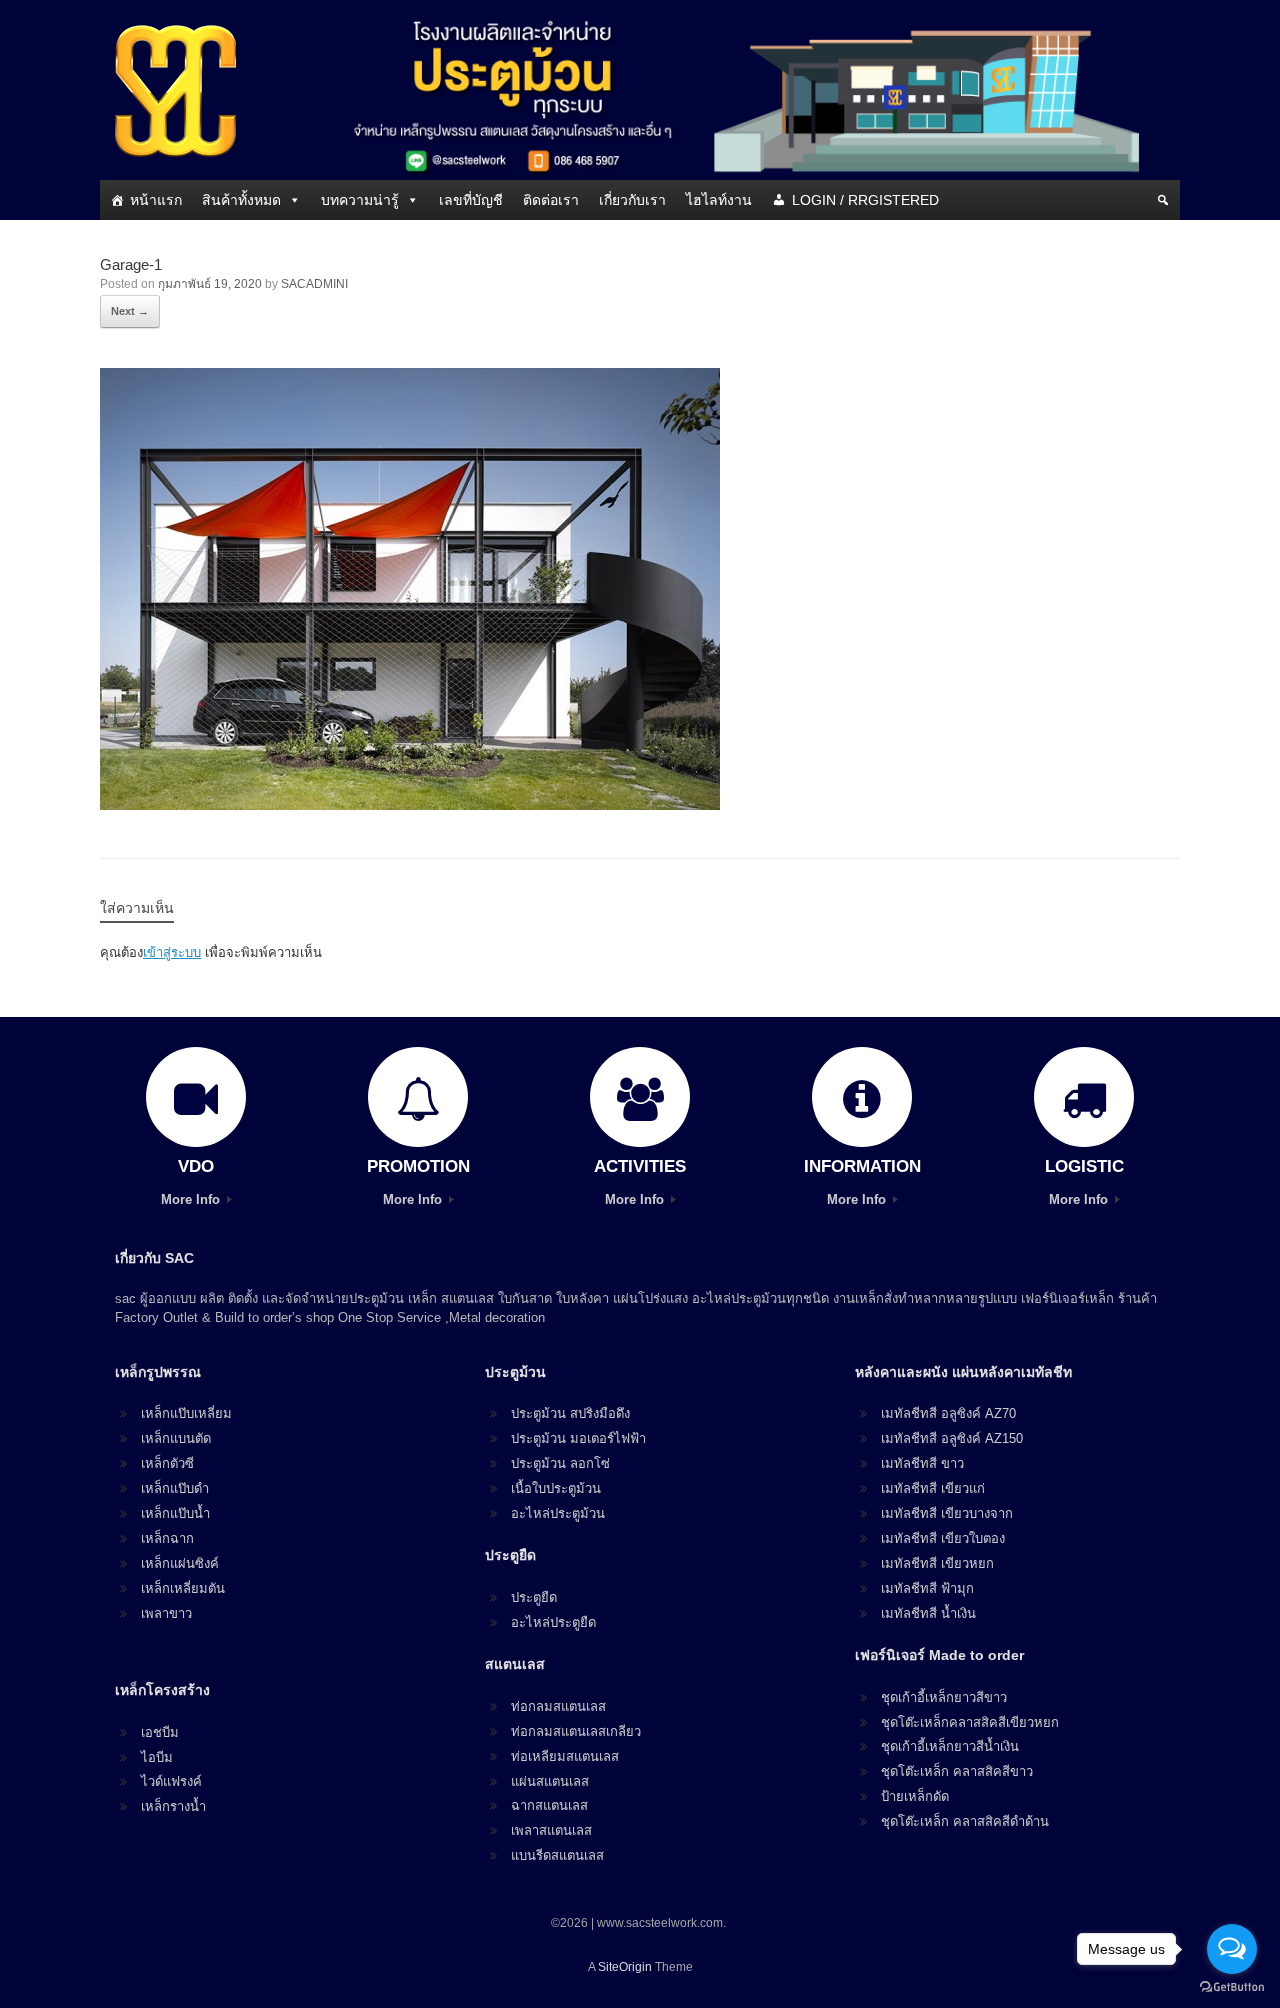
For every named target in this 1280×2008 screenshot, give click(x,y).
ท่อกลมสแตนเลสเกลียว (576, 1731)
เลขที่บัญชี (471, 200)
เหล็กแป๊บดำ (175, 1488)
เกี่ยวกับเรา (632, 200)
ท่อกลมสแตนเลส (558, 1706)
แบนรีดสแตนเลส (557, 1855)
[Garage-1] (410, 804)
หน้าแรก (156, 200)
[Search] (1163, 200)
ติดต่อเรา (551, 200)
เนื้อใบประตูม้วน (556, 1488)
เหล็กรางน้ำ (173, 1806)
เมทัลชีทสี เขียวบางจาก (947, 1513)
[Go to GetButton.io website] (1232, 1987)
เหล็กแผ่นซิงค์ (180, 1563)
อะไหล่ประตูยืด (553, 1622)
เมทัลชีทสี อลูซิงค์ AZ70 (948, 1413)
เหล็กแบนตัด (176, 1438)
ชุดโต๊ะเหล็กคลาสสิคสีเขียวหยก (970, 1722)
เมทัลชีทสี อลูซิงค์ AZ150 (952, 1438)
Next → (130, 311)
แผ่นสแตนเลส (550, 1781)
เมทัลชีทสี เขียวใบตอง (943, 1538)
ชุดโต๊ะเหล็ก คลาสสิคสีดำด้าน (965, 1821)
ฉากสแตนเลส (549, 1805)
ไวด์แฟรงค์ (171, 1781)
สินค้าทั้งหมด (241, 200)
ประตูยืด (534, 1597)
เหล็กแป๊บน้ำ (175, 1513)
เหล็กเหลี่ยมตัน (183, 1588)
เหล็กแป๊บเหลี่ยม (186, 1413)
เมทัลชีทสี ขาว (922, 1463)
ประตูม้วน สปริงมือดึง (570, 1413)
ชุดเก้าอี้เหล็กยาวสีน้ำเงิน (950, 1746)
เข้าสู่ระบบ (172, 952)
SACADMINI (314, 284)
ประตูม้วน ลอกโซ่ (560, 1463)
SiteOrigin (625, 1967)
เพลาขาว (166, 1613)
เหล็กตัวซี (167, 1463)
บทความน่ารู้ (360, 200)
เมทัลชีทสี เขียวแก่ (933, 1488)
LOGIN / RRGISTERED (865, 200)
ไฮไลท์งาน (719, 200)
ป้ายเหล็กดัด (915, 1796)
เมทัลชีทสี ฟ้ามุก (927, 1588)
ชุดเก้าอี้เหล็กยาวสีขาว (944, 1697)
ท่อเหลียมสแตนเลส (565, 1756)
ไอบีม (157, 1757)
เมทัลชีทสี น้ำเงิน (928, 1613)
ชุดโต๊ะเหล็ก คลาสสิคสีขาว (957, 1771)
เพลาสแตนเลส (551, 1830)
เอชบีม (160, 1732)
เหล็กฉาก (167, 1538)
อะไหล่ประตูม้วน (558, 1513)
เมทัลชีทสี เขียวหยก (937, 1563)
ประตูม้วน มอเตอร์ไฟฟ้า (578, 1438)
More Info (192, 1199)
